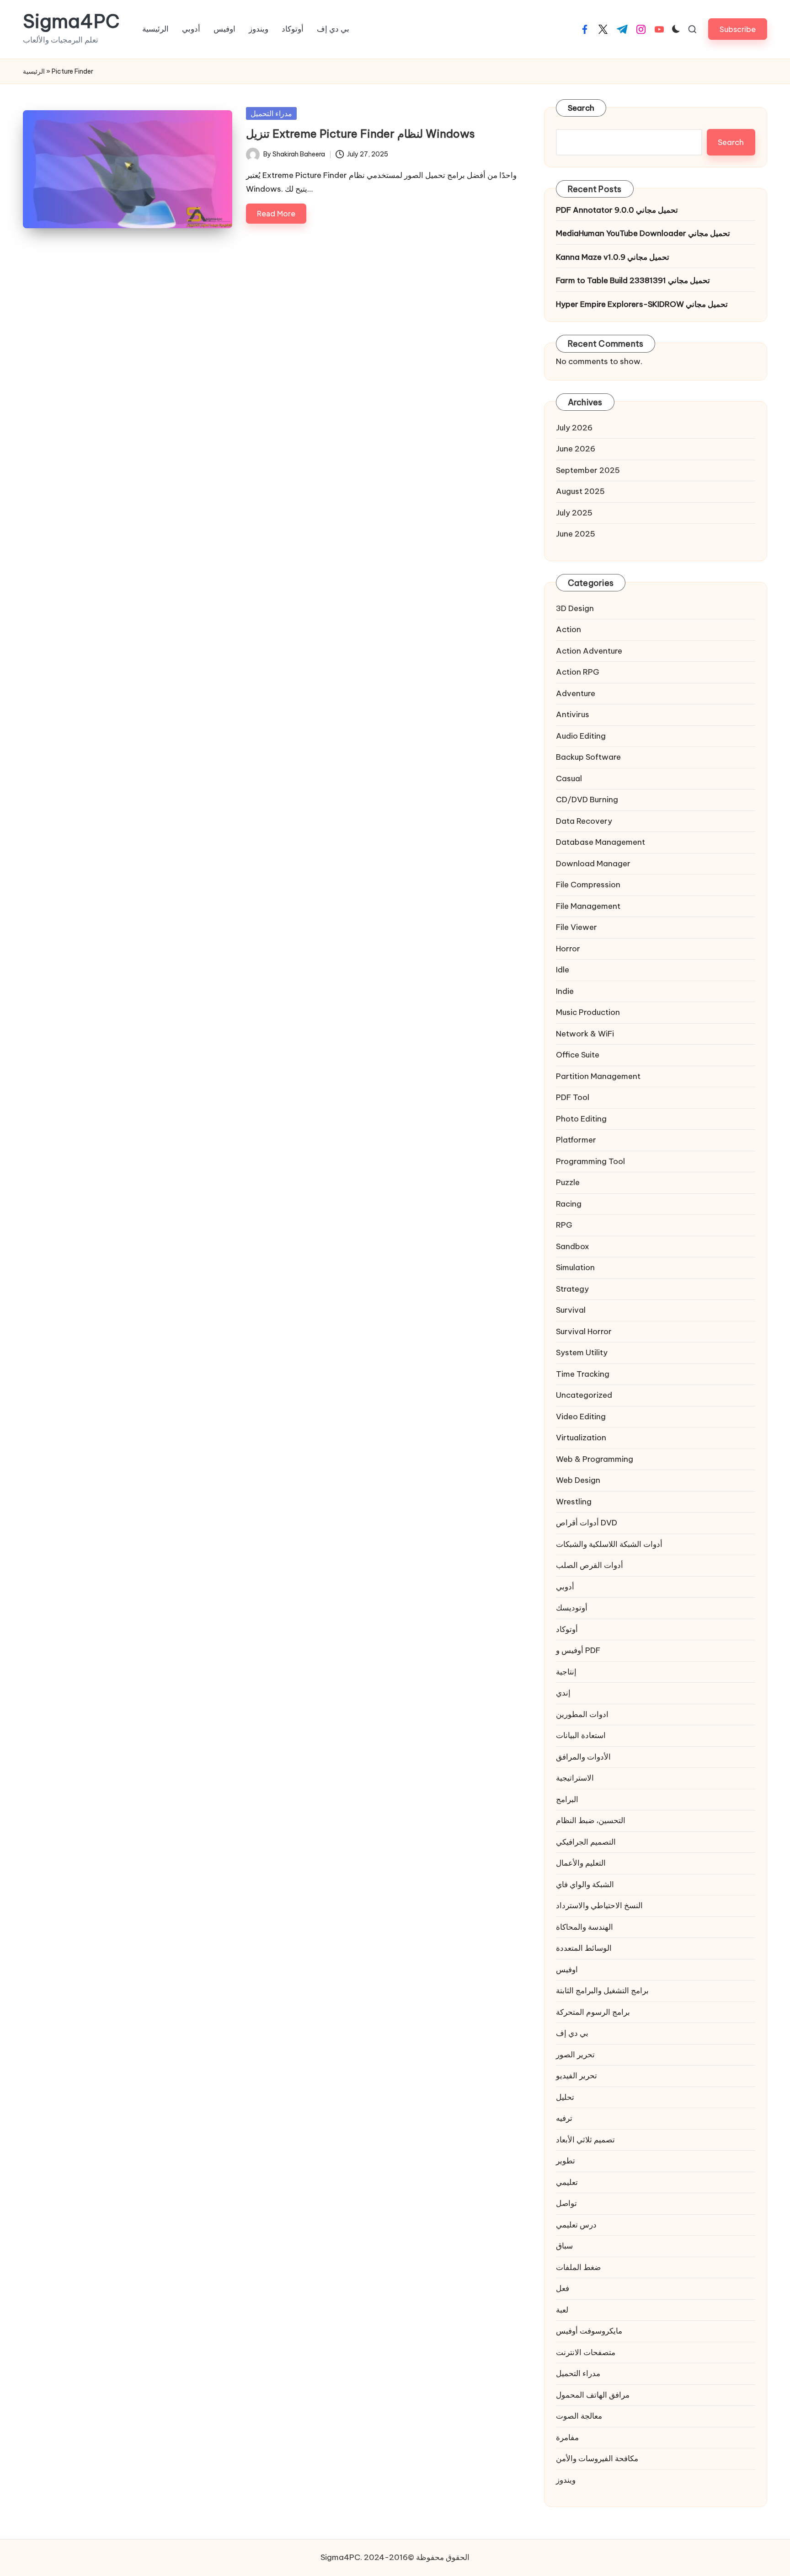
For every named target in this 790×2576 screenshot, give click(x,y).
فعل (563, 2288)
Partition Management (598, 1076)
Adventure (576, 693)
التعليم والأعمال (581, 1863)
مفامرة (567, 2437)
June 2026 (576, 449)
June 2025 (576, 534)
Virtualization (581, 1438)
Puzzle (568, 1182)
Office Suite (578, 1055)
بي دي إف (572, 2033)
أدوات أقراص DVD (587, 1523)
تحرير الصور (575, 2055)
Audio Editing (581, 736)
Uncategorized (584, 1395)
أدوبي (565, 1587)
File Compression (588, 885)
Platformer (576, 1140)
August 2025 (580, 491)
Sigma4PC (71, 21)
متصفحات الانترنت (586, 2352)
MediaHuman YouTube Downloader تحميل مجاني (643, 233)
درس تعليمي (576, 2225)
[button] (738, 29)
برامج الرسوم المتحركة (593, 2012)
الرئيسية (34, 71)
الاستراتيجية (575, 1778)
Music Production (588, 1012)
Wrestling (574, 1502)
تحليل (565, 2097)
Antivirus (573, 714)
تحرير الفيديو (576, 2076)
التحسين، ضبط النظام (591, 1820)
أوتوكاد (567, 1629)
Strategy (572, 1289)
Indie (565, 991)
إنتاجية (566, 1672)
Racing (569, 1204)
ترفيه (564, 2118)
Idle (563, 970)
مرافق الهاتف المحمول (593, 2395)
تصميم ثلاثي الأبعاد (585, 2140)
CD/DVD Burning (587, 800)
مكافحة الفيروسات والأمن (597, 2458)
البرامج (567, 1799)
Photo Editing (581, 1119)
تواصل (566, 2203)
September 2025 (588, 470)
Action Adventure (589, 651)
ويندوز (566, 2480)
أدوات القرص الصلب (590, 1565)
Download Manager (593, 864)
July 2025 (574, 513)
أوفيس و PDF (578, 1650)
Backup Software (588, 757)
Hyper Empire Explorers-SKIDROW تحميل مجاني (642, 304)
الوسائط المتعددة (584, 1948)
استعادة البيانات (581, 1735)
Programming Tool (590, 1161)
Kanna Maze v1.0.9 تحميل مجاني (613, 257)
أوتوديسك (572, 1608)
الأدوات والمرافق (583, 1757)
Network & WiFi (585, 1034)
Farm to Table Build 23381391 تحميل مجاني (633, 280)
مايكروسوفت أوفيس (589, 2331)
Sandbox (573, 1246)
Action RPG (578, 672)
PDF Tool (573, 1097)
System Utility (582, 1352)
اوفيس (567, 1970)
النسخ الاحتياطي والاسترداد (599, 1905)
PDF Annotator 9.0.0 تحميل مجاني (617, 210)
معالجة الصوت (579, 2416)
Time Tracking (583, 1374)
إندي (563, 1693)
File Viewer (576, 927)
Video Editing (581, 1417)
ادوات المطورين (582, 1714)
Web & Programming (595, 1459)
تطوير (566, 2161)
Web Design (578, 1480)
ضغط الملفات (578, 2267)
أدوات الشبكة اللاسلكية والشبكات (609, 1544)
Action (568, 629)
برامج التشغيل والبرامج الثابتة (602, 1991)
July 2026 (574, 428)
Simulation (575, 1267)
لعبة (562, 2310)
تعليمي (567, 2182)
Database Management (601, 842)
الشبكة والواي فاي (585, 1884)
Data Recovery (584, 821)
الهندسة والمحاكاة (584, 1927)
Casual (569, 778)
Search (581, 108)
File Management (588, 906)
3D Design (575, 608)
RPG (564, 1225)
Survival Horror (584, 1331)
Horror (568, 949)
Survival (571, 1310)
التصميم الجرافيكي (586, 1842)
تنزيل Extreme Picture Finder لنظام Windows (360, 134)
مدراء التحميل (271, 113)
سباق (564, 2246)
